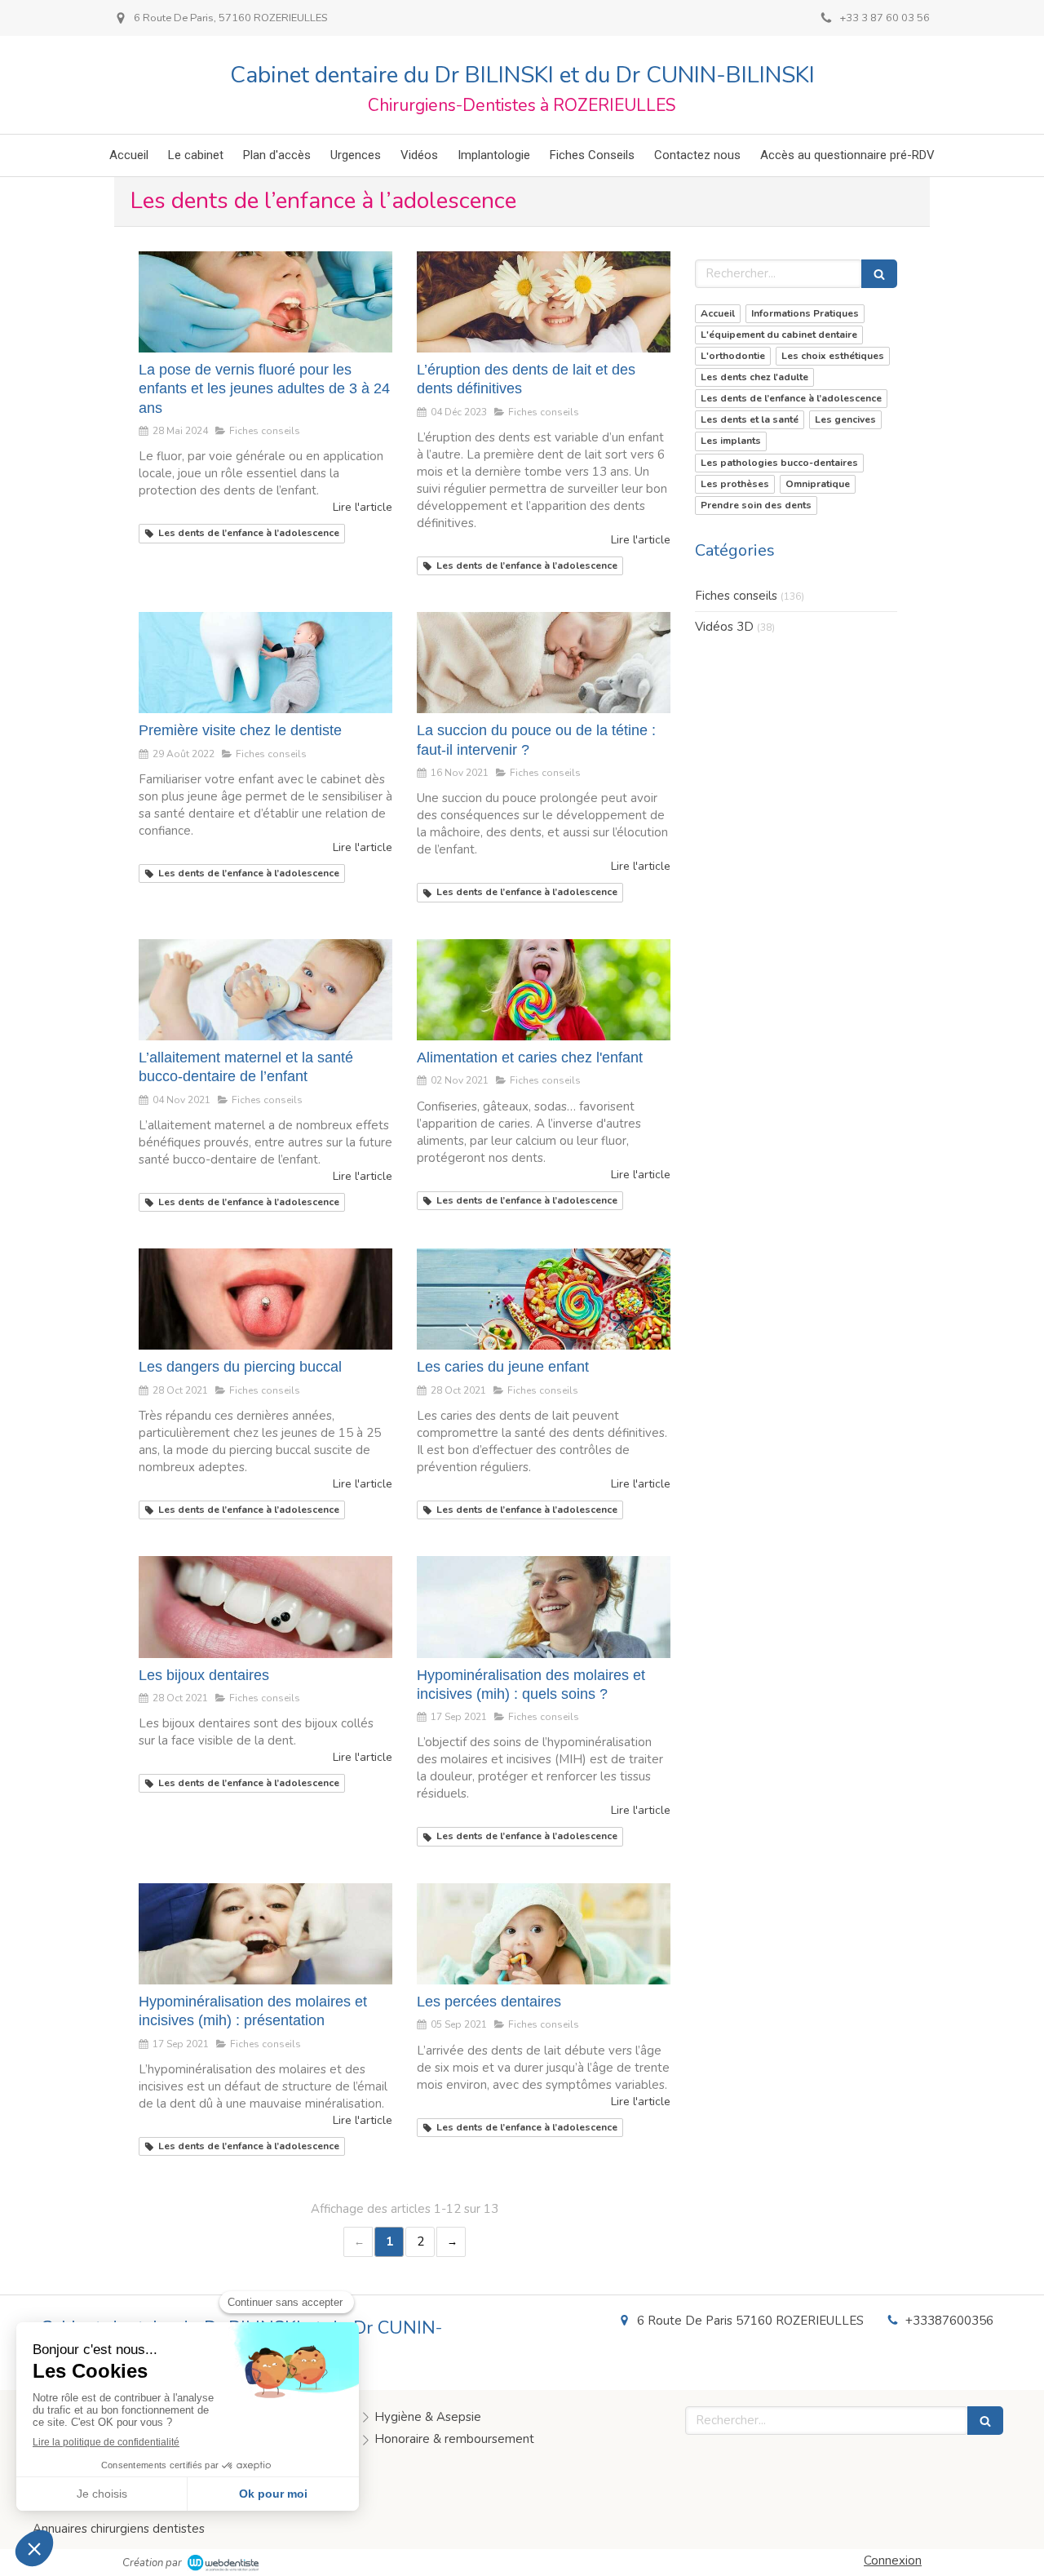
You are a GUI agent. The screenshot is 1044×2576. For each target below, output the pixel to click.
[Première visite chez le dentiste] (265, 663)
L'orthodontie (733, 356)
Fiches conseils (736, 596)
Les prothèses (735, 484)
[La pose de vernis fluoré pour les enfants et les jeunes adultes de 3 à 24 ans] (265, 302)
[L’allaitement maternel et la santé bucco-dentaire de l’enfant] (265, 990)
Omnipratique (818, 484)
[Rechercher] (879, 274)
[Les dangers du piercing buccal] (265, 1299)
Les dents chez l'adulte (754, 377)
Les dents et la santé (750, 419)
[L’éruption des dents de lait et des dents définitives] (544, 302)
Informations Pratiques (805, 313)
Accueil (718, 313)
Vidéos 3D (724, 627)
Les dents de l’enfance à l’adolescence (791, 398)
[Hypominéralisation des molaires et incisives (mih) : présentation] (265, 1934)
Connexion (893, 2560)
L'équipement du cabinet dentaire (779, 335)
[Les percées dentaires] (544, 1934)
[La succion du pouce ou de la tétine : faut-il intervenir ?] (544, 663)
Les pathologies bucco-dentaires (779, 463)
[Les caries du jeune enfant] (544, 1299)
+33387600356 (949, 2321)
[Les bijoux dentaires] (265, 1607)
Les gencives (845, 419)
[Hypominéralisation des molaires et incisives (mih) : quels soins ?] (544, 1607)
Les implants (731, 441)
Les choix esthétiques (833, 356)
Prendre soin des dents (756, 505)
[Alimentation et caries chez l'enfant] (544, 990)
